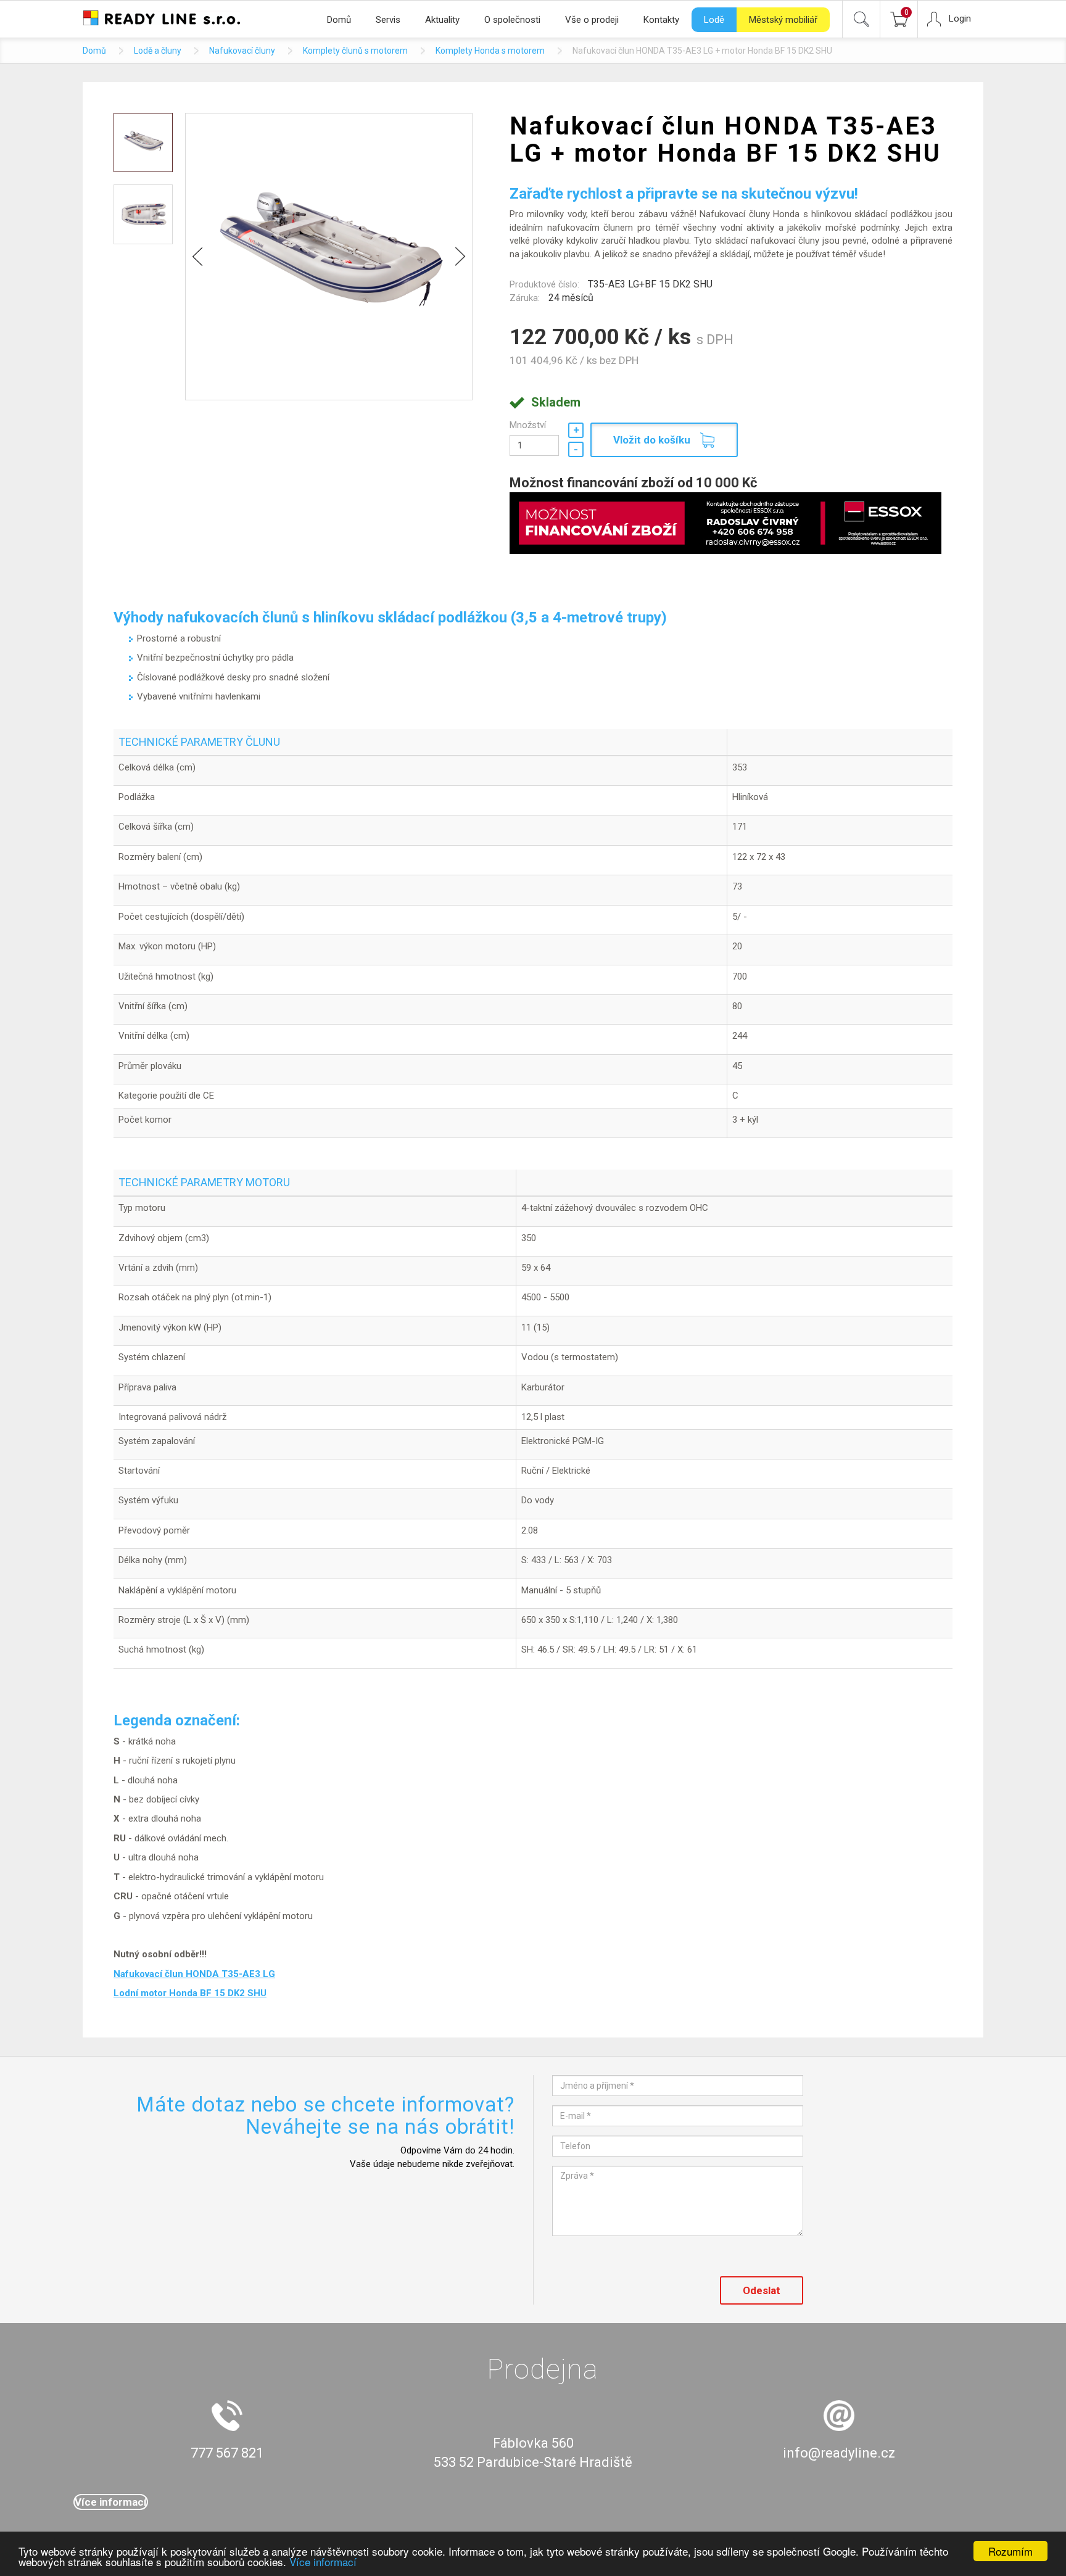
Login (960, 19)
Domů (339, 20)
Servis (388, 20)
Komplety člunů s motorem (355, 51)
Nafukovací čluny (242, 51)
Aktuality (442, 20)
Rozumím (1010, 2551)
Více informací (323, 2562)
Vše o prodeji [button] (592, 20)
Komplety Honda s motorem (490, 51)
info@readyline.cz (839, 2453)
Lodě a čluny (158, 51)
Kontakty (661, 20)
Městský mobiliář (783, 20)
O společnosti (512, 20)
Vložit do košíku (652, 440)
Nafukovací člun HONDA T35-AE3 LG (194, 1974)
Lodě (714, 20)
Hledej (861, 19)
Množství (528, 425)
